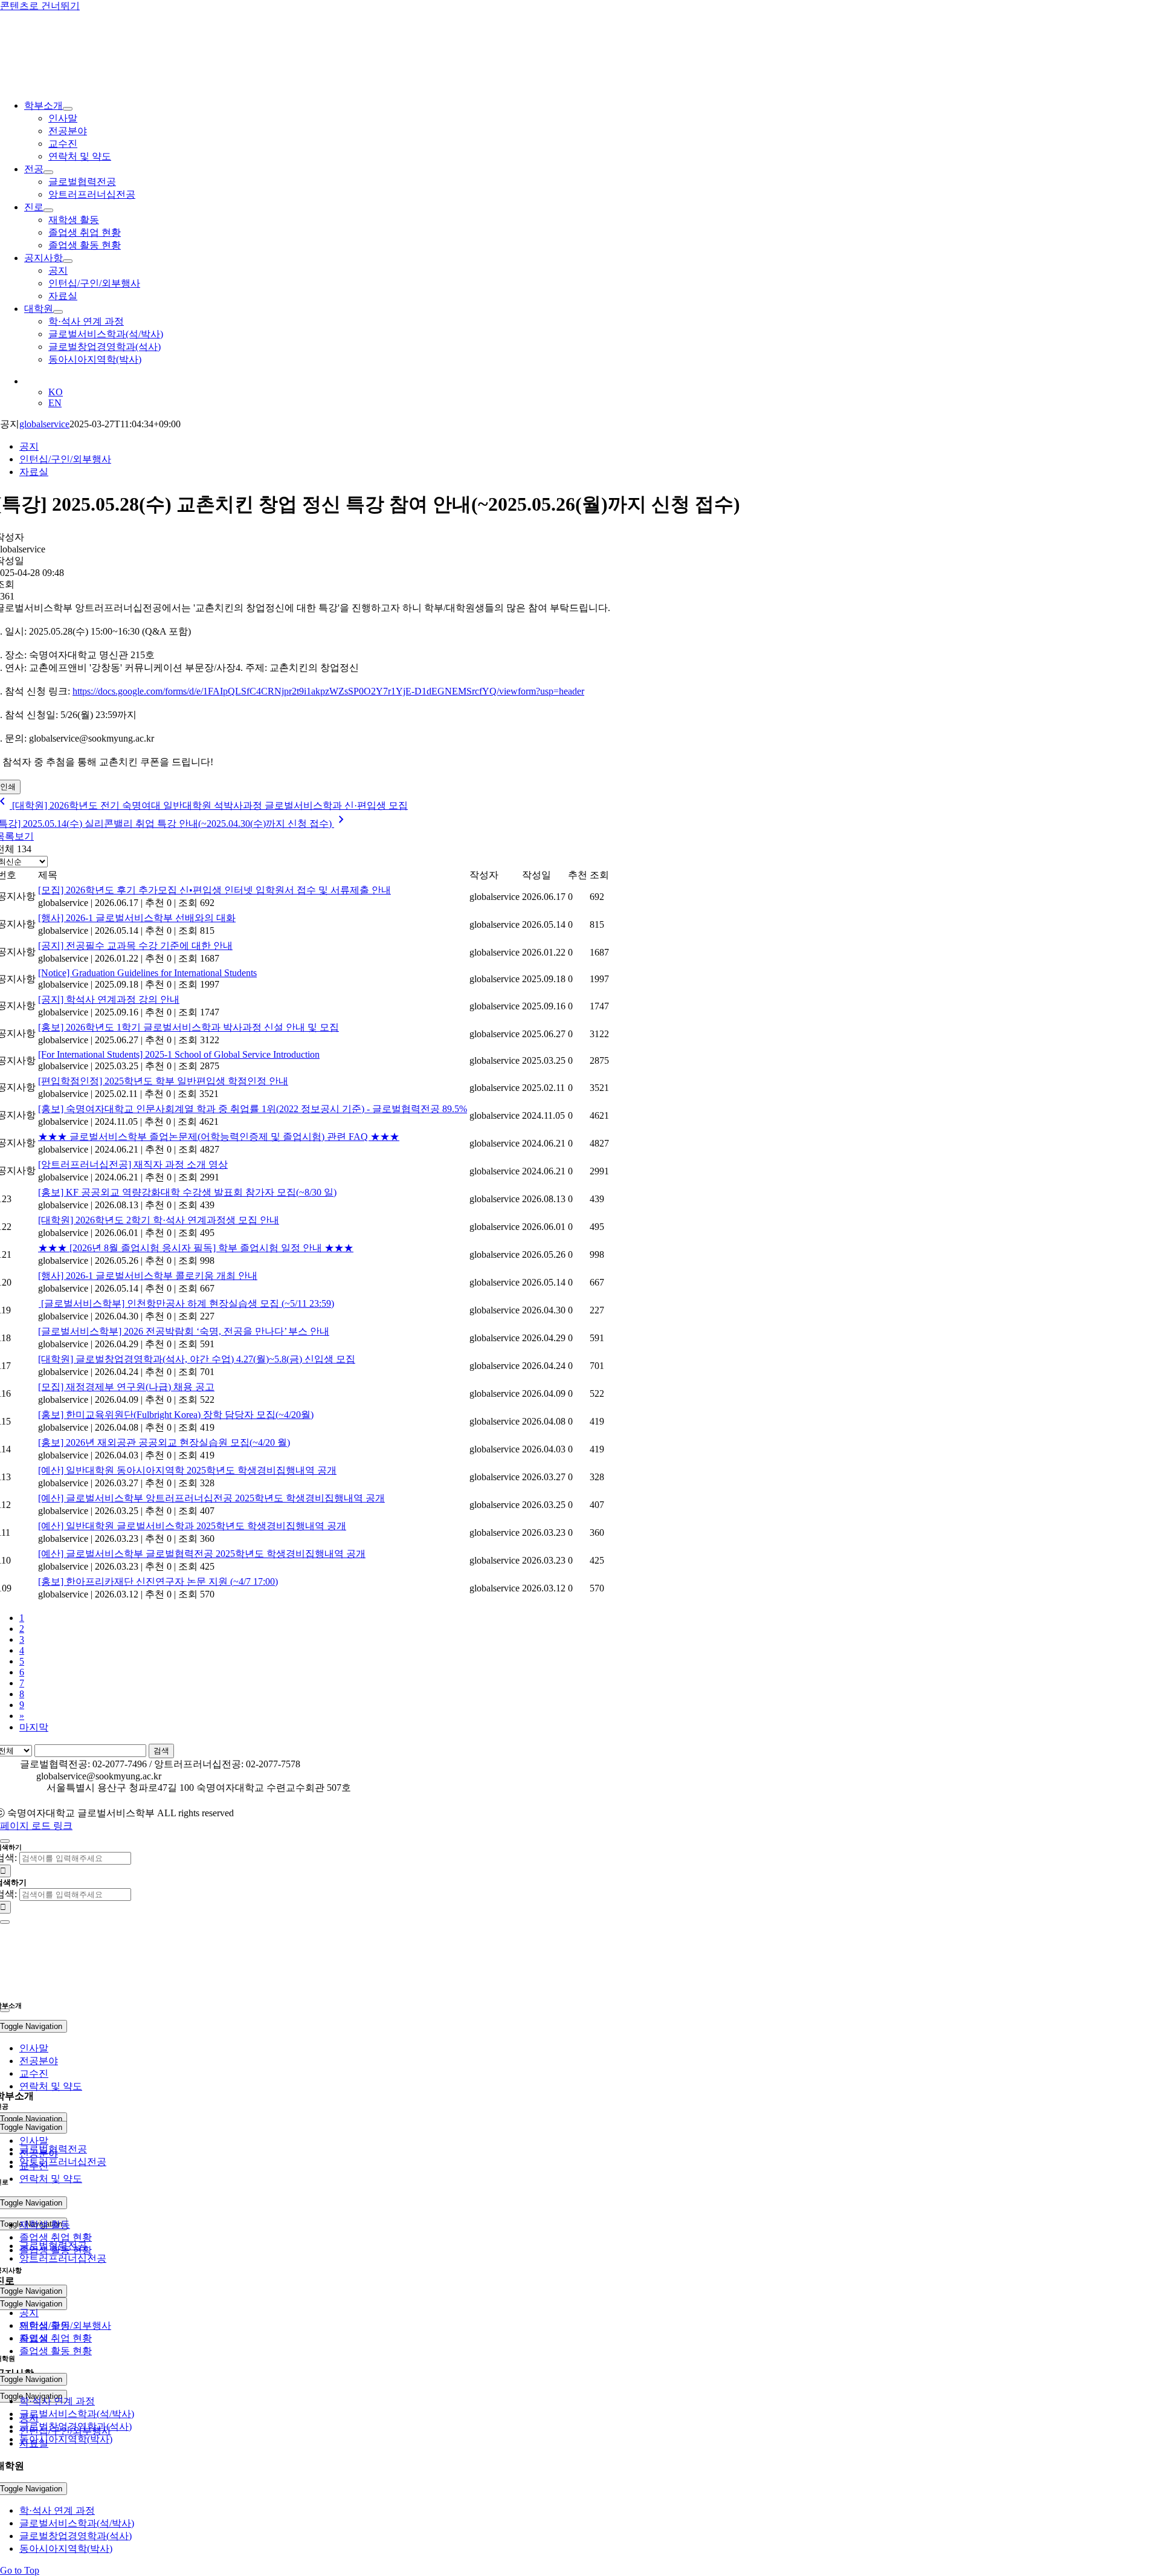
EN (55, 403)
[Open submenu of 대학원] (58, 312)
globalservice (44, 424)
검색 (161, 1751)
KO (56, 392)
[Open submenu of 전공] (48, 172)
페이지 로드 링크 (36, 1826)
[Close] (5, 1841)
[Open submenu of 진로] (48, 210)
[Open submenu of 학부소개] (68, 109)
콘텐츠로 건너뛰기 (40, 6)
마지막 (34, 1727)
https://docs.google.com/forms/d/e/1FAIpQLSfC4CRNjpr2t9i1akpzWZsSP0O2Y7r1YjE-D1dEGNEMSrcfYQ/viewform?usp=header (328, 691)
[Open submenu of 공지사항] (68, 261)
